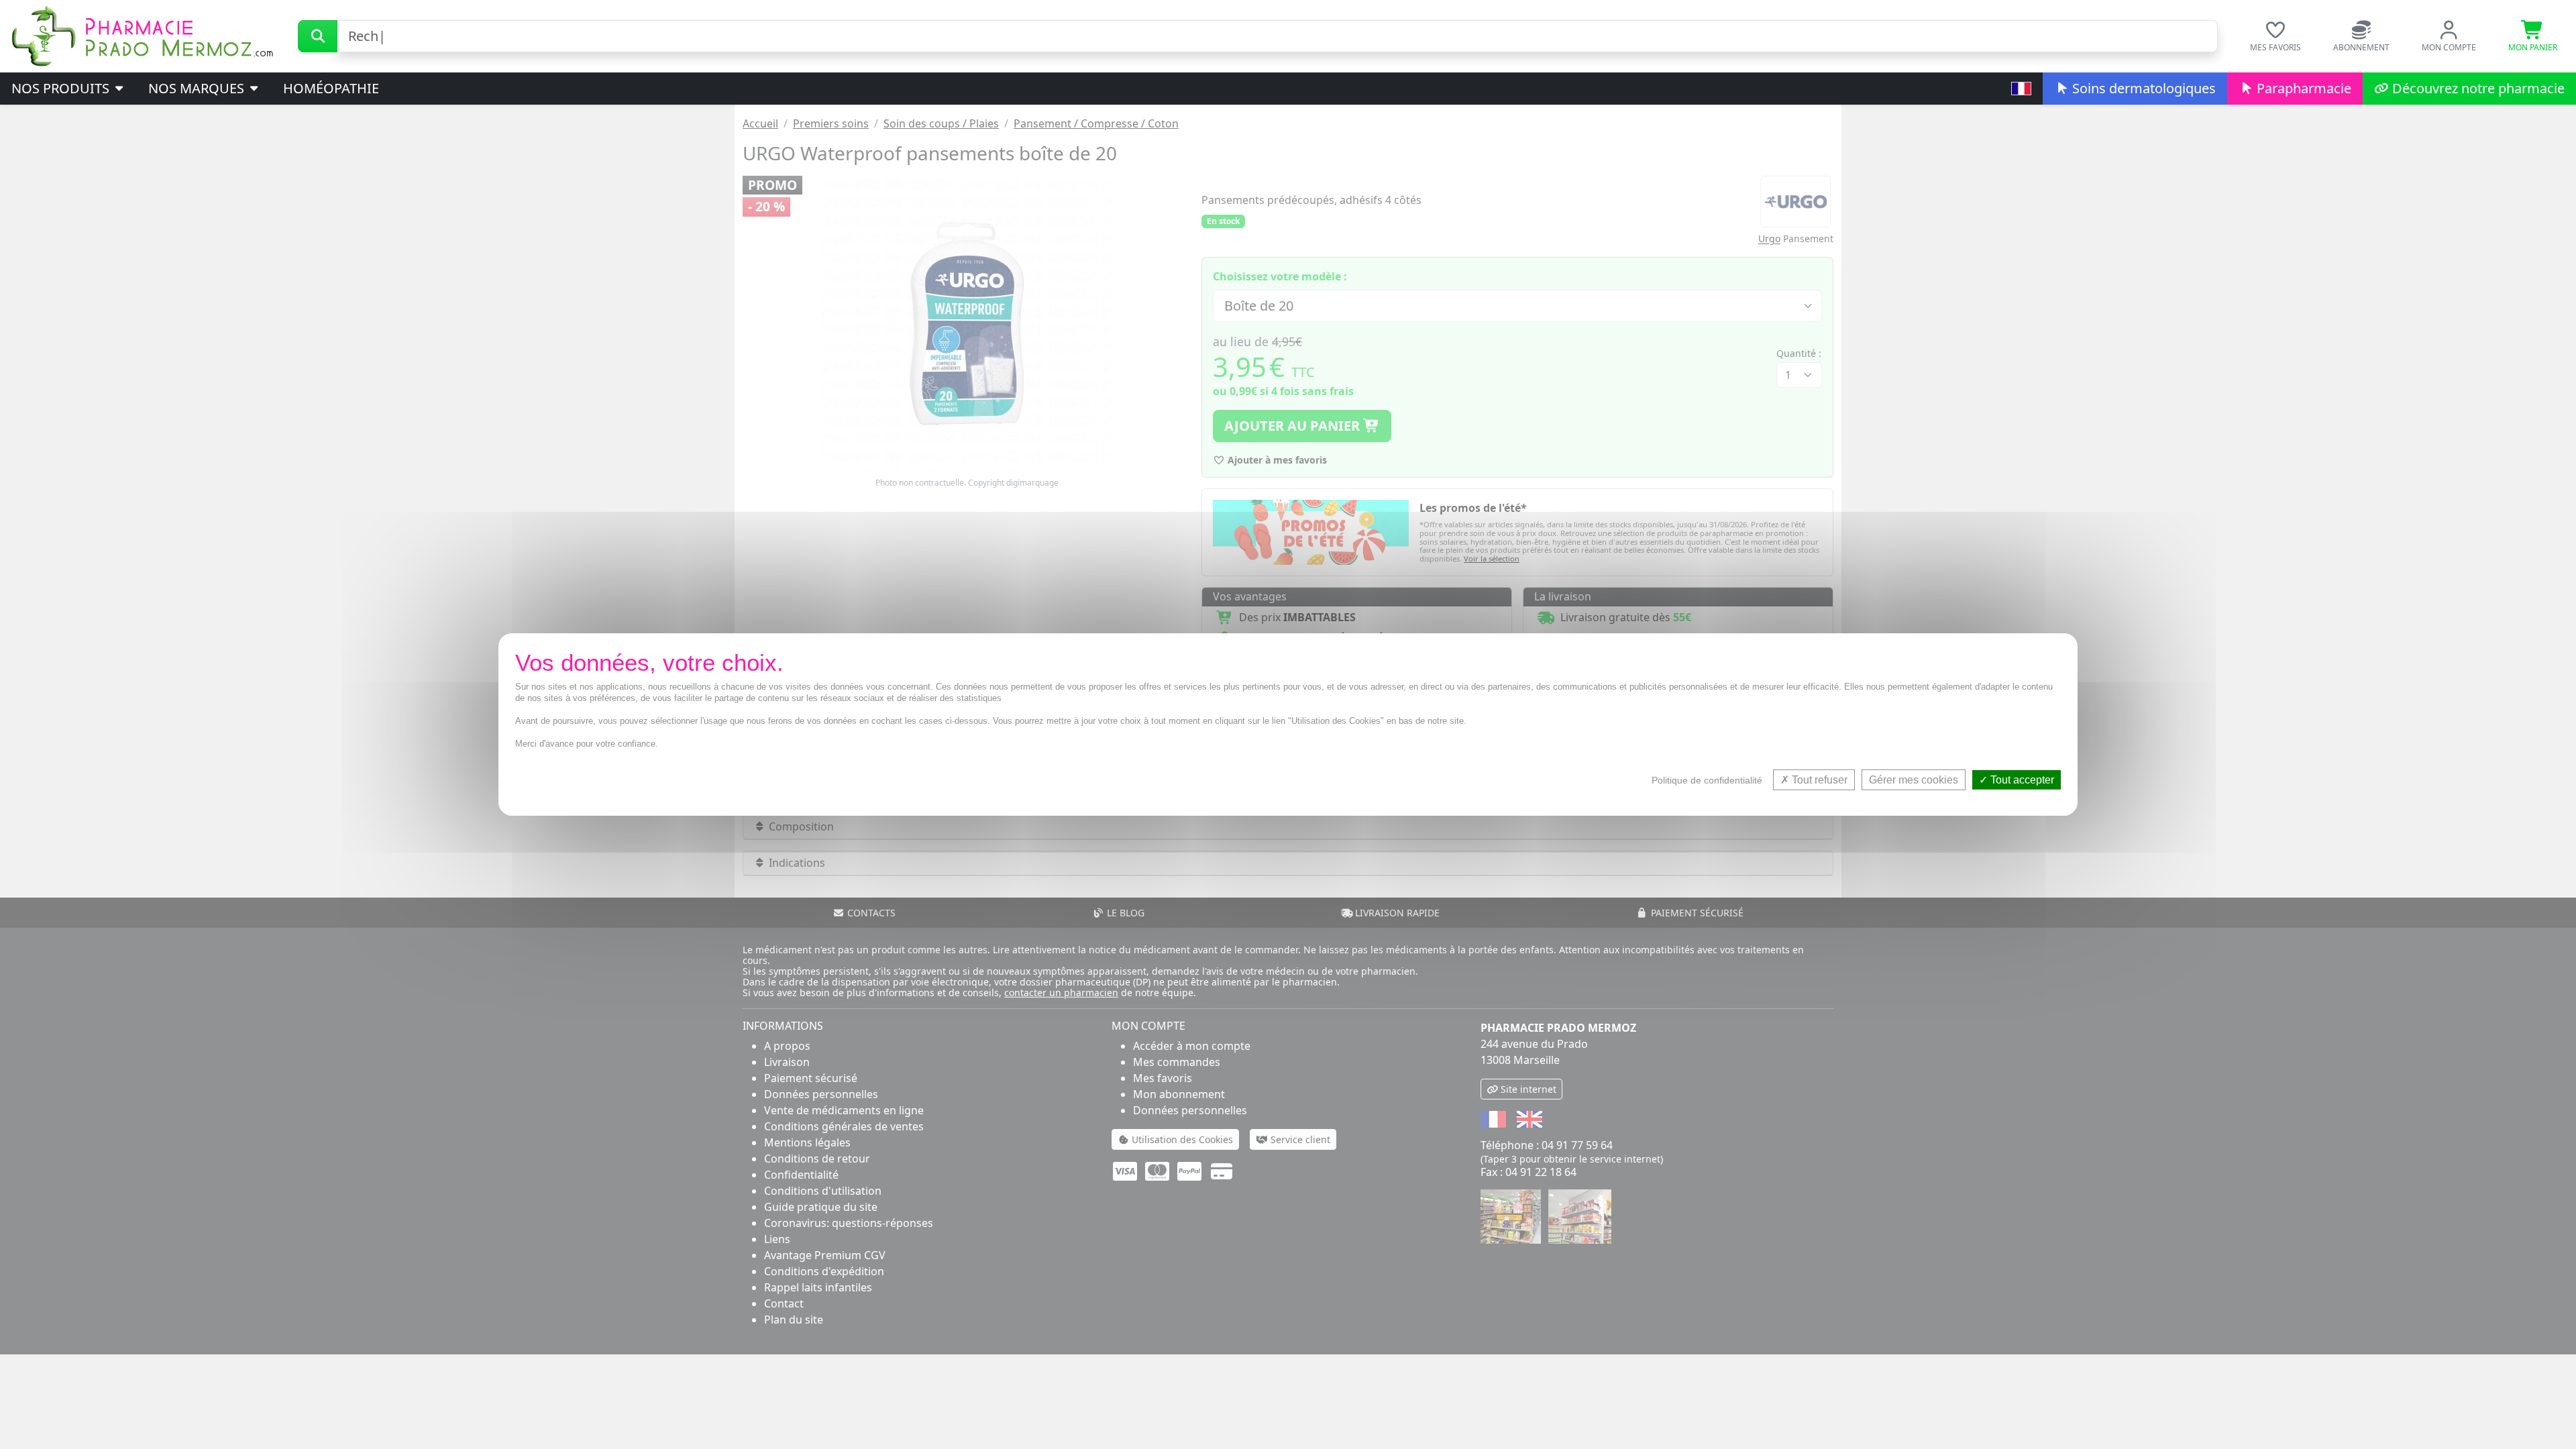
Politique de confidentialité (1707, 780)
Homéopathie (331, 88)
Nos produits (62, 88)
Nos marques (198, 88)
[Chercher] (318, 36)
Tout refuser (1818, 780)
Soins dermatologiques (2142, 88)
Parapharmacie (2302, 88)
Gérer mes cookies (1914, 780)
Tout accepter (2021, 780)
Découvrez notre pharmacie (2477, 88)
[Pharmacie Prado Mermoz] (142, 35)
